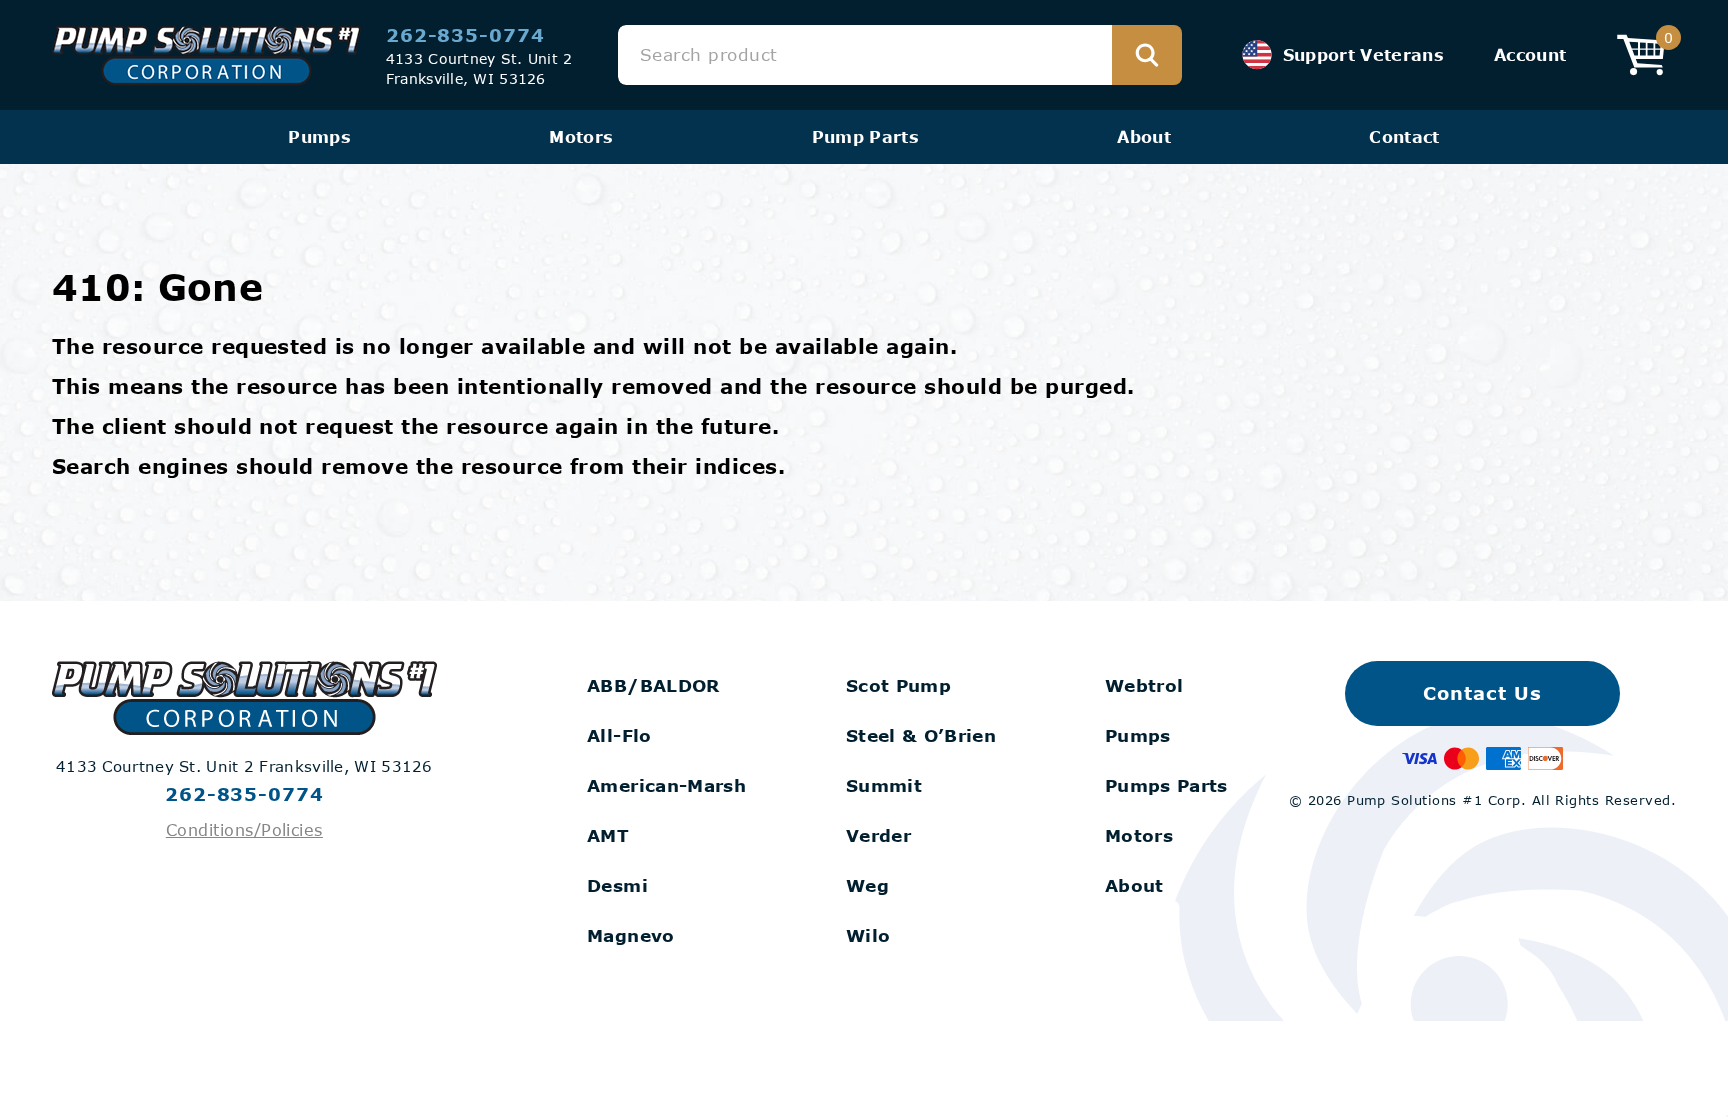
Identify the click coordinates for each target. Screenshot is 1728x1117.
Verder (878, 835)
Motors (581, 136)
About (1144, 136)
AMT (608, 835)
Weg (867, 885)
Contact (1404, 136)
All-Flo (619, 735)
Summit (884, 785)
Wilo (868, 935)
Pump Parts (865, 136)
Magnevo (630, 935)
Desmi (617, 885)
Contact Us (1482, 693)
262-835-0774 (465, 35)
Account (1530, 54)
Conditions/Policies (244, 829)
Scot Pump (898, 685)
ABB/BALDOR (653, 685)
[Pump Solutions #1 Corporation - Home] (206, 55)
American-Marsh (666, 785)
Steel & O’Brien (921, 735)
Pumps (319, 136)
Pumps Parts (1166, 785)
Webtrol (1144, 685)
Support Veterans (1363, 54)
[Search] (1147, 55)
